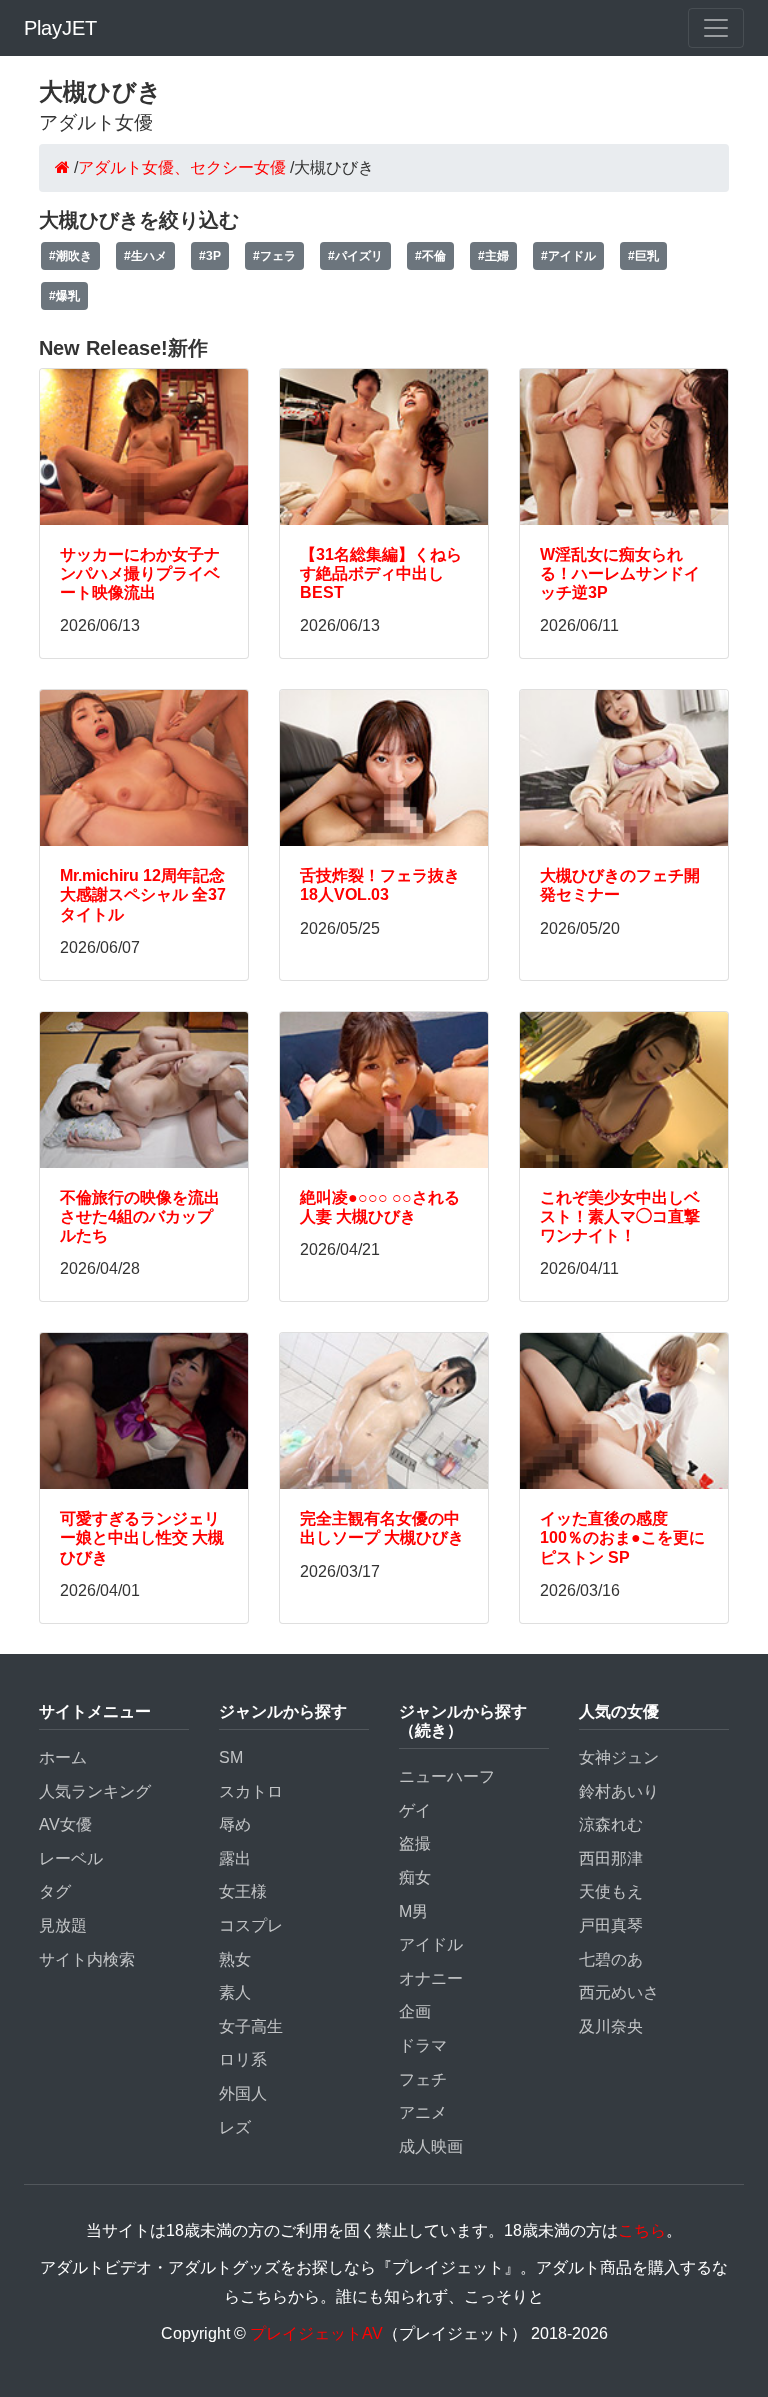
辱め (235, 1824)
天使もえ (611, 1891)
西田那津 (611, 1858)
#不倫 (430, 256)
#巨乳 (643, 256)
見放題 (63, 1925)
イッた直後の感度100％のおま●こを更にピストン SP (622, 1537)
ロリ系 (243, 2059)
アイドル (431, 1944)
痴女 (415, 1877)
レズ (235, 2127)
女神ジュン (619, 1757)
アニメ (423, 2112)
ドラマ (423, 2045)
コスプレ (251, 1925)
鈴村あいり (619, 1791)
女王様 (243, 1891)
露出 (235, 1858)
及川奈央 (611, 2026)
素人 (235, 1992)
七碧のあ (611, 1959)
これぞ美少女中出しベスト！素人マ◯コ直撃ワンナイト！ (620, 1216)
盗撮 (415, 1843)
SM (231, 1757)
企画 (415, 2011)
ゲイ (415, 1810)
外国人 (243, 2093)
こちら (642, 2230)
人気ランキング (95, 1791)
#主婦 (493, 256)
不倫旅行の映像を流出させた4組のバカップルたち (140, 1216)
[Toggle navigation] (716, 28)
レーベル (71, 1858)
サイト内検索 (87, 1959)
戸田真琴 (611, 1925)
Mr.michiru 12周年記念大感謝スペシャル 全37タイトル (143, 894)
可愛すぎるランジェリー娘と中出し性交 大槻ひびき (142, 1537)
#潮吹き (70, 256)
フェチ (423, 2079)
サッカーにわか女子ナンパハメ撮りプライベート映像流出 (140, 573)
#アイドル (568, 256)
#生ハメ (145, 256)
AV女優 (65, 1824)
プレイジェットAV (316, 2333)
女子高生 (251, 2026)
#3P (210, 256)
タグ (55, 1891)
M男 (413, 1911)
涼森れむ (611, 1824)
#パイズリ (355, 256)
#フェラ (274, 256)
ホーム (63, 1757)
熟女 (235, 1959)
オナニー (431, 1978)
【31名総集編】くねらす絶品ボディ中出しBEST (381, 573)
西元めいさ (619, 1992)
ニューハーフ (447, 1776)
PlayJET (60, 28)
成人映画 (431, 2146)
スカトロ (251, 1791)
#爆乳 (64, 296)
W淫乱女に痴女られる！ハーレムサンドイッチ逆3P (620, 573)
